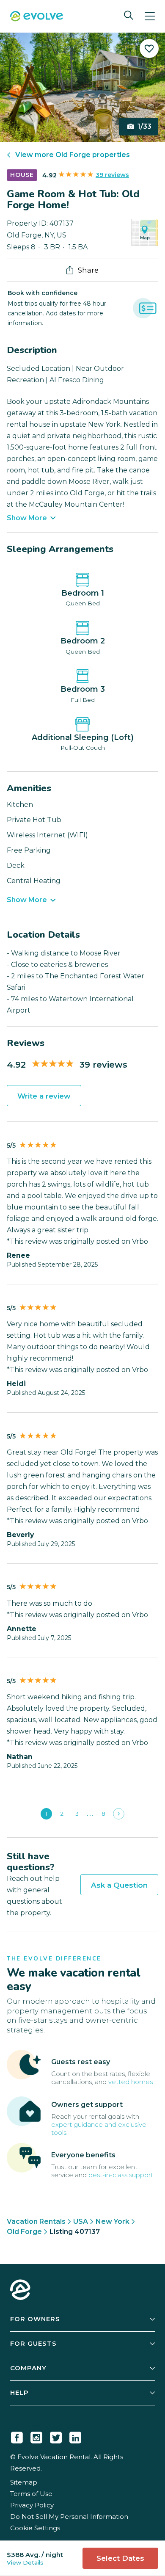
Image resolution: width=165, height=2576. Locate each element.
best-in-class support (121, 2175)
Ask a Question (119, 1885)
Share (88, 270)
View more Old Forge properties (73, 155)
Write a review (44, 1096)
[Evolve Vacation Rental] (37, 17)
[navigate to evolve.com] (20, 2291)
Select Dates (120, 2558)
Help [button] (19, 2392)
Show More (27, 518)
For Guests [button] (33, 2343)
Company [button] (28, 2368)
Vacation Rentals (36, 2221)
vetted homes (131, 2082)
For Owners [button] (35, 2319)
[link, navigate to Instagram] (36, 2436)
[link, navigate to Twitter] (56, 2436)
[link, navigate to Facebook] (17, 2436)
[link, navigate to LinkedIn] (75, 2436)
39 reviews (112, 175)
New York (113, 2221)
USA (81, 2221)
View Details (25, 2562)
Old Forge (24, 2232)
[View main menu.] (150, 16)
